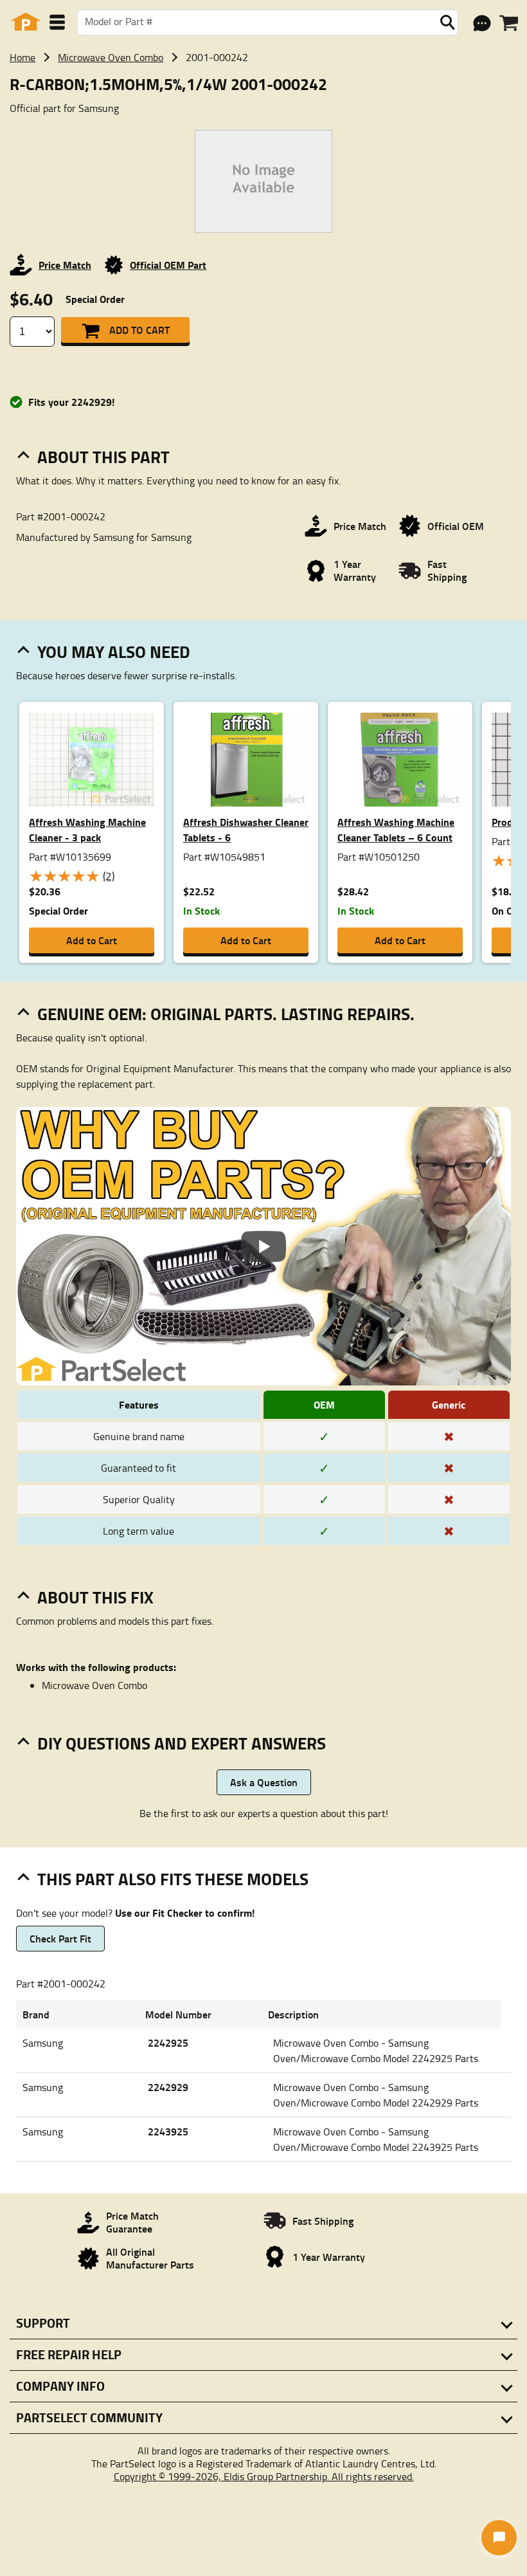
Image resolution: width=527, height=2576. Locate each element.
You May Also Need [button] (114, 652)
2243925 (168, 2131)
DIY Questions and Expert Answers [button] (182, 1743)
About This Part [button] (103, 457)
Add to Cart (139, 330)
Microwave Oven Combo (111, 57)
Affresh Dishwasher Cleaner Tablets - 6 (246, 829)
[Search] (447, 23)
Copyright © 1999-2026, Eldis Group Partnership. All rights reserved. (264, 2476)
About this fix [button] (95, 1597)
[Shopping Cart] (509, 23)
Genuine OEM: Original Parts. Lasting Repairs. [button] (226, 1014)
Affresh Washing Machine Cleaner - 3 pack (87, 829)
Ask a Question (264, 1782)
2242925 (168, 2042)
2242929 (168, 2087)
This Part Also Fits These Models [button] (173, 1879)
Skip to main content (264, 82)
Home (22, 57)
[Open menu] (57, 22)
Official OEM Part (168, 265)
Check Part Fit (60, 1938)
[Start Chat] (499, 2538)
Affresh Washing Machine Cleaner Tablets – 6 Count (396, 829)
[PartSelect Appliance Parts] (26, 22)
